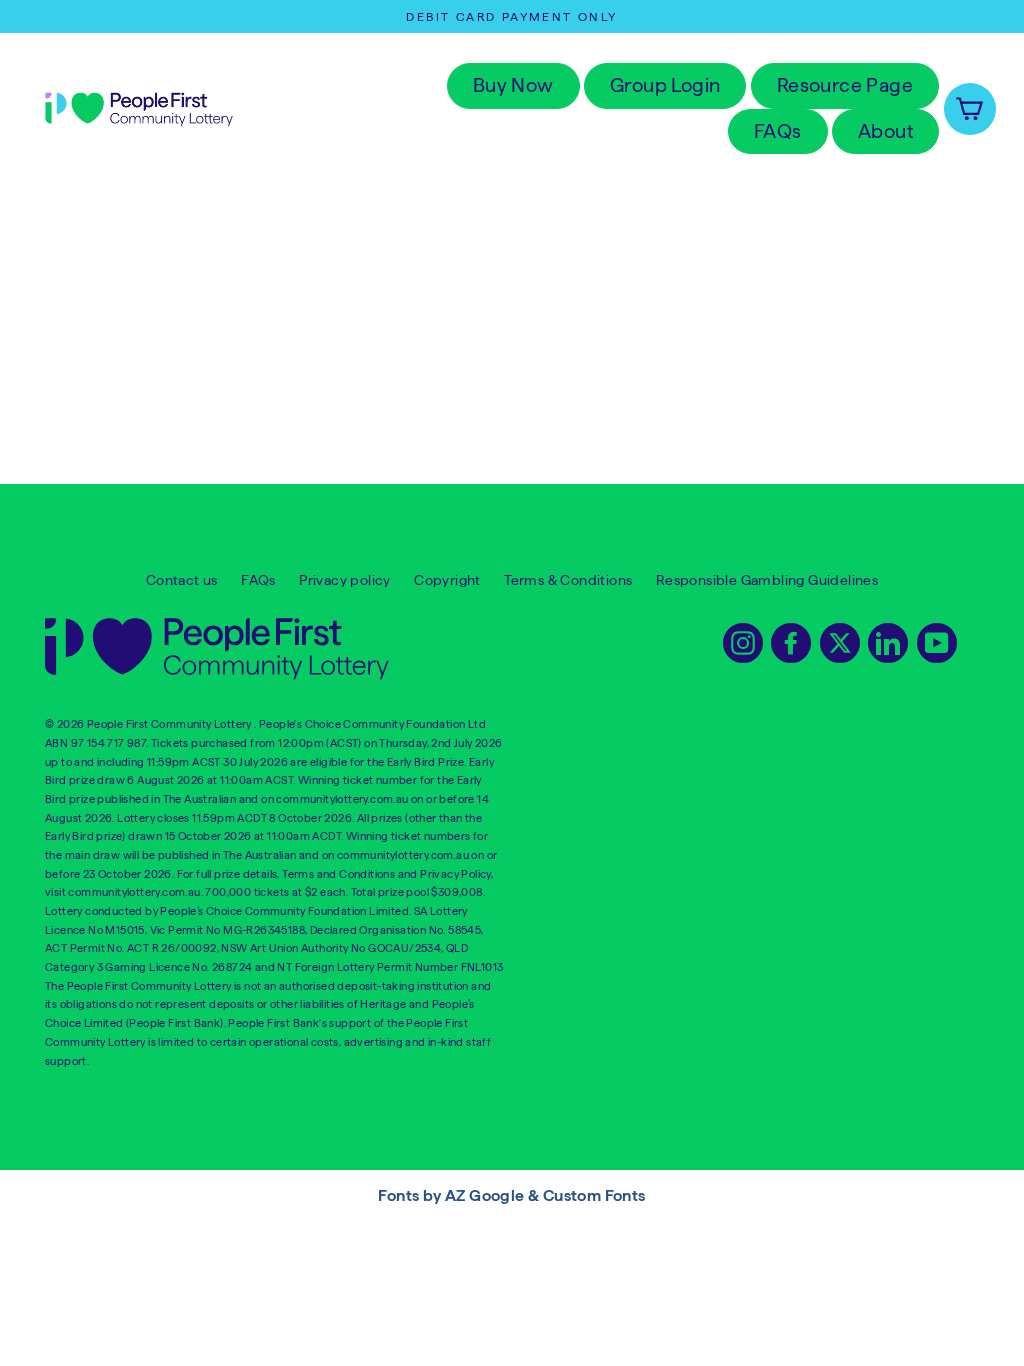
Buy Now (513, 85)
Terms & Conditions (568, 580)
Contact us (182, 580)
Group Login (665, 85)
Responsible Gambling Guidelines (767, 580)
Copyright (447, 580)
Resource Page (845, 85)
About (885, 131)
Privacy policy (345, 580)
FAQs (778, 131)
